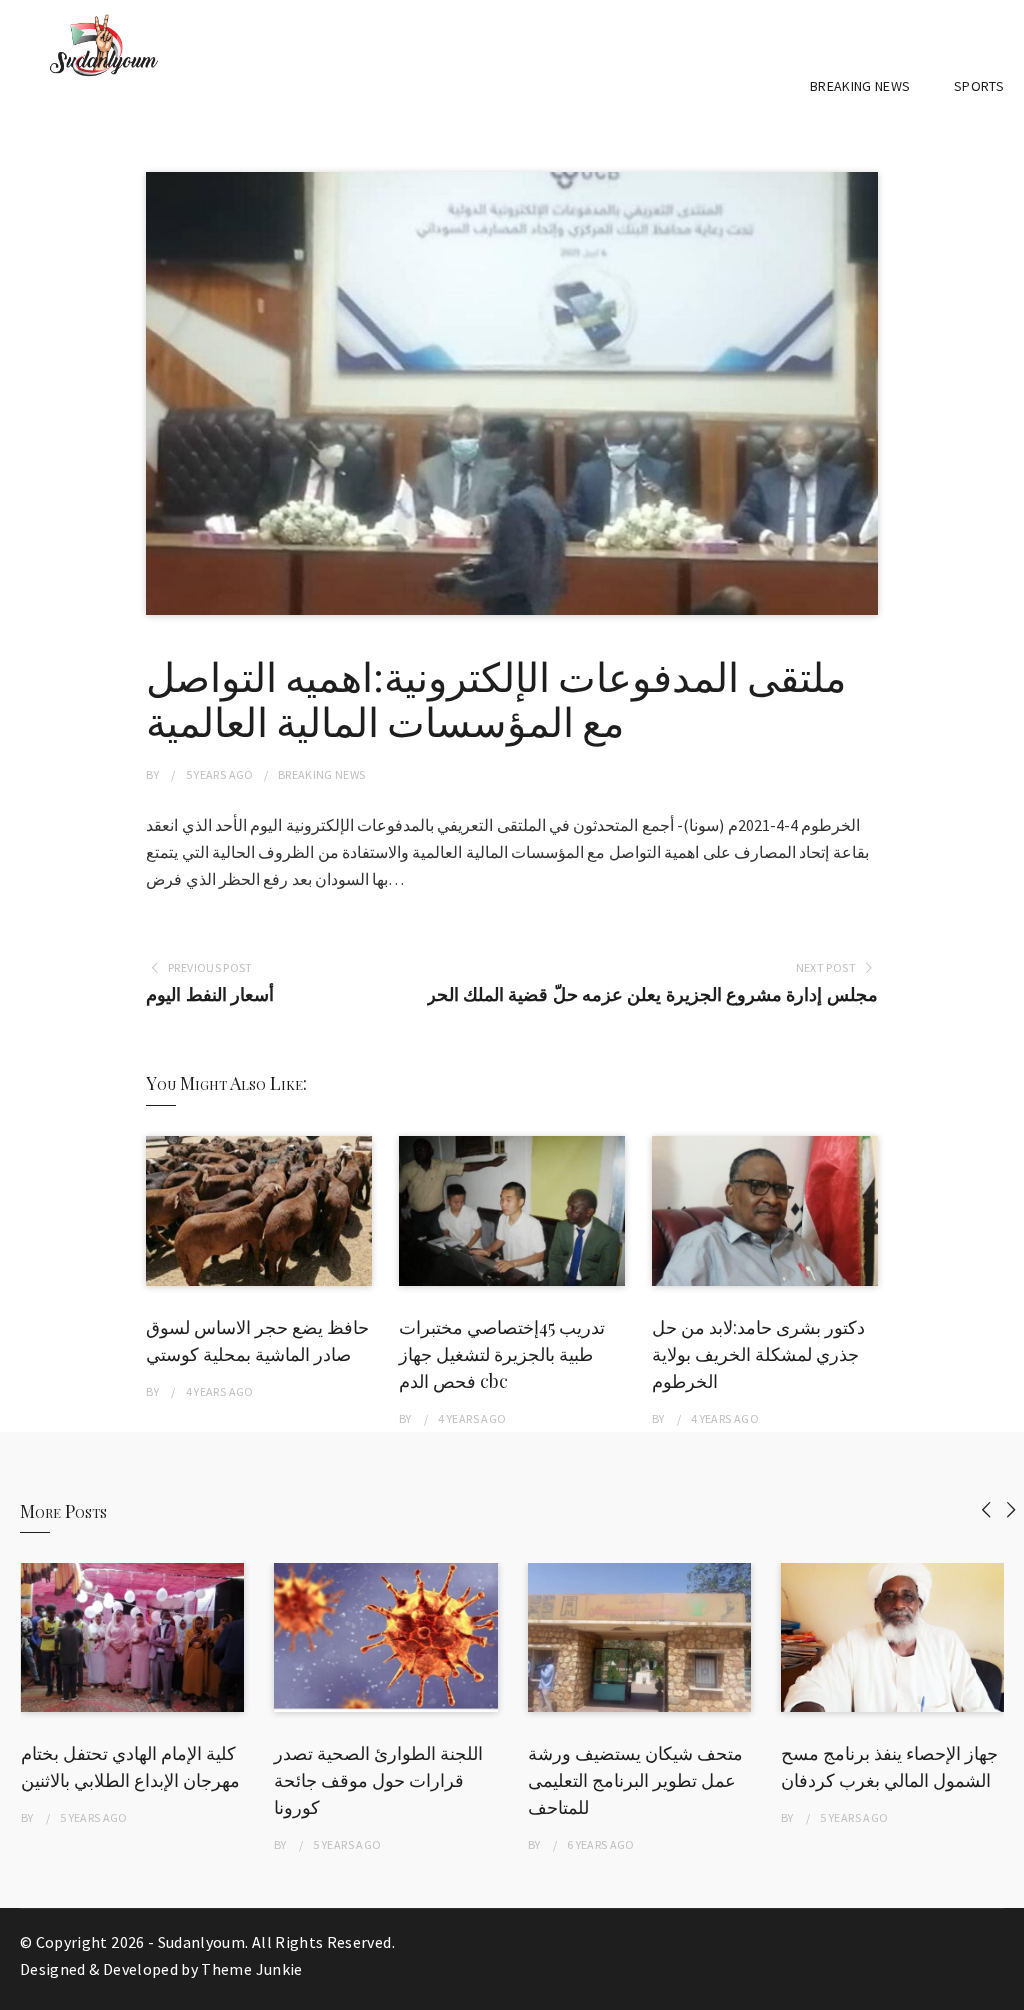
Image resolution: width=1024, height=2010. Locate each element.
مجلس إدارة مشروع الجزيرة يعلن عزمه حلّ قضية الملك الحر (652, 994)
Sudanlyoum (202, 1942)
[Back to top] (1004, 1990)
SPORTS (979, 86)
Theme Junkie (251, 1969)
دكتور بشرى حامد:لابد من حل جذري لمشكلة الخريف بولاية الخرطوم (758, 1354)
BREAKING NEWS (860, 86)
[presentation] (986, 1509)
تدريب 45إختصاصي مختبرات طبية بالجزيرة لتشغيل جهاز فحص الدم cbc (502, 1354)
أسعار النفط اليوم (210, 994)
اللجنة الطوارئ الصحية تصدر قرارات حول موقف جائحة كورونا (378, 1780)
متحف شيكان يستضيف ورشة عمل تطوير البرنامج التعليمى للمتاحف (635, 1780)
